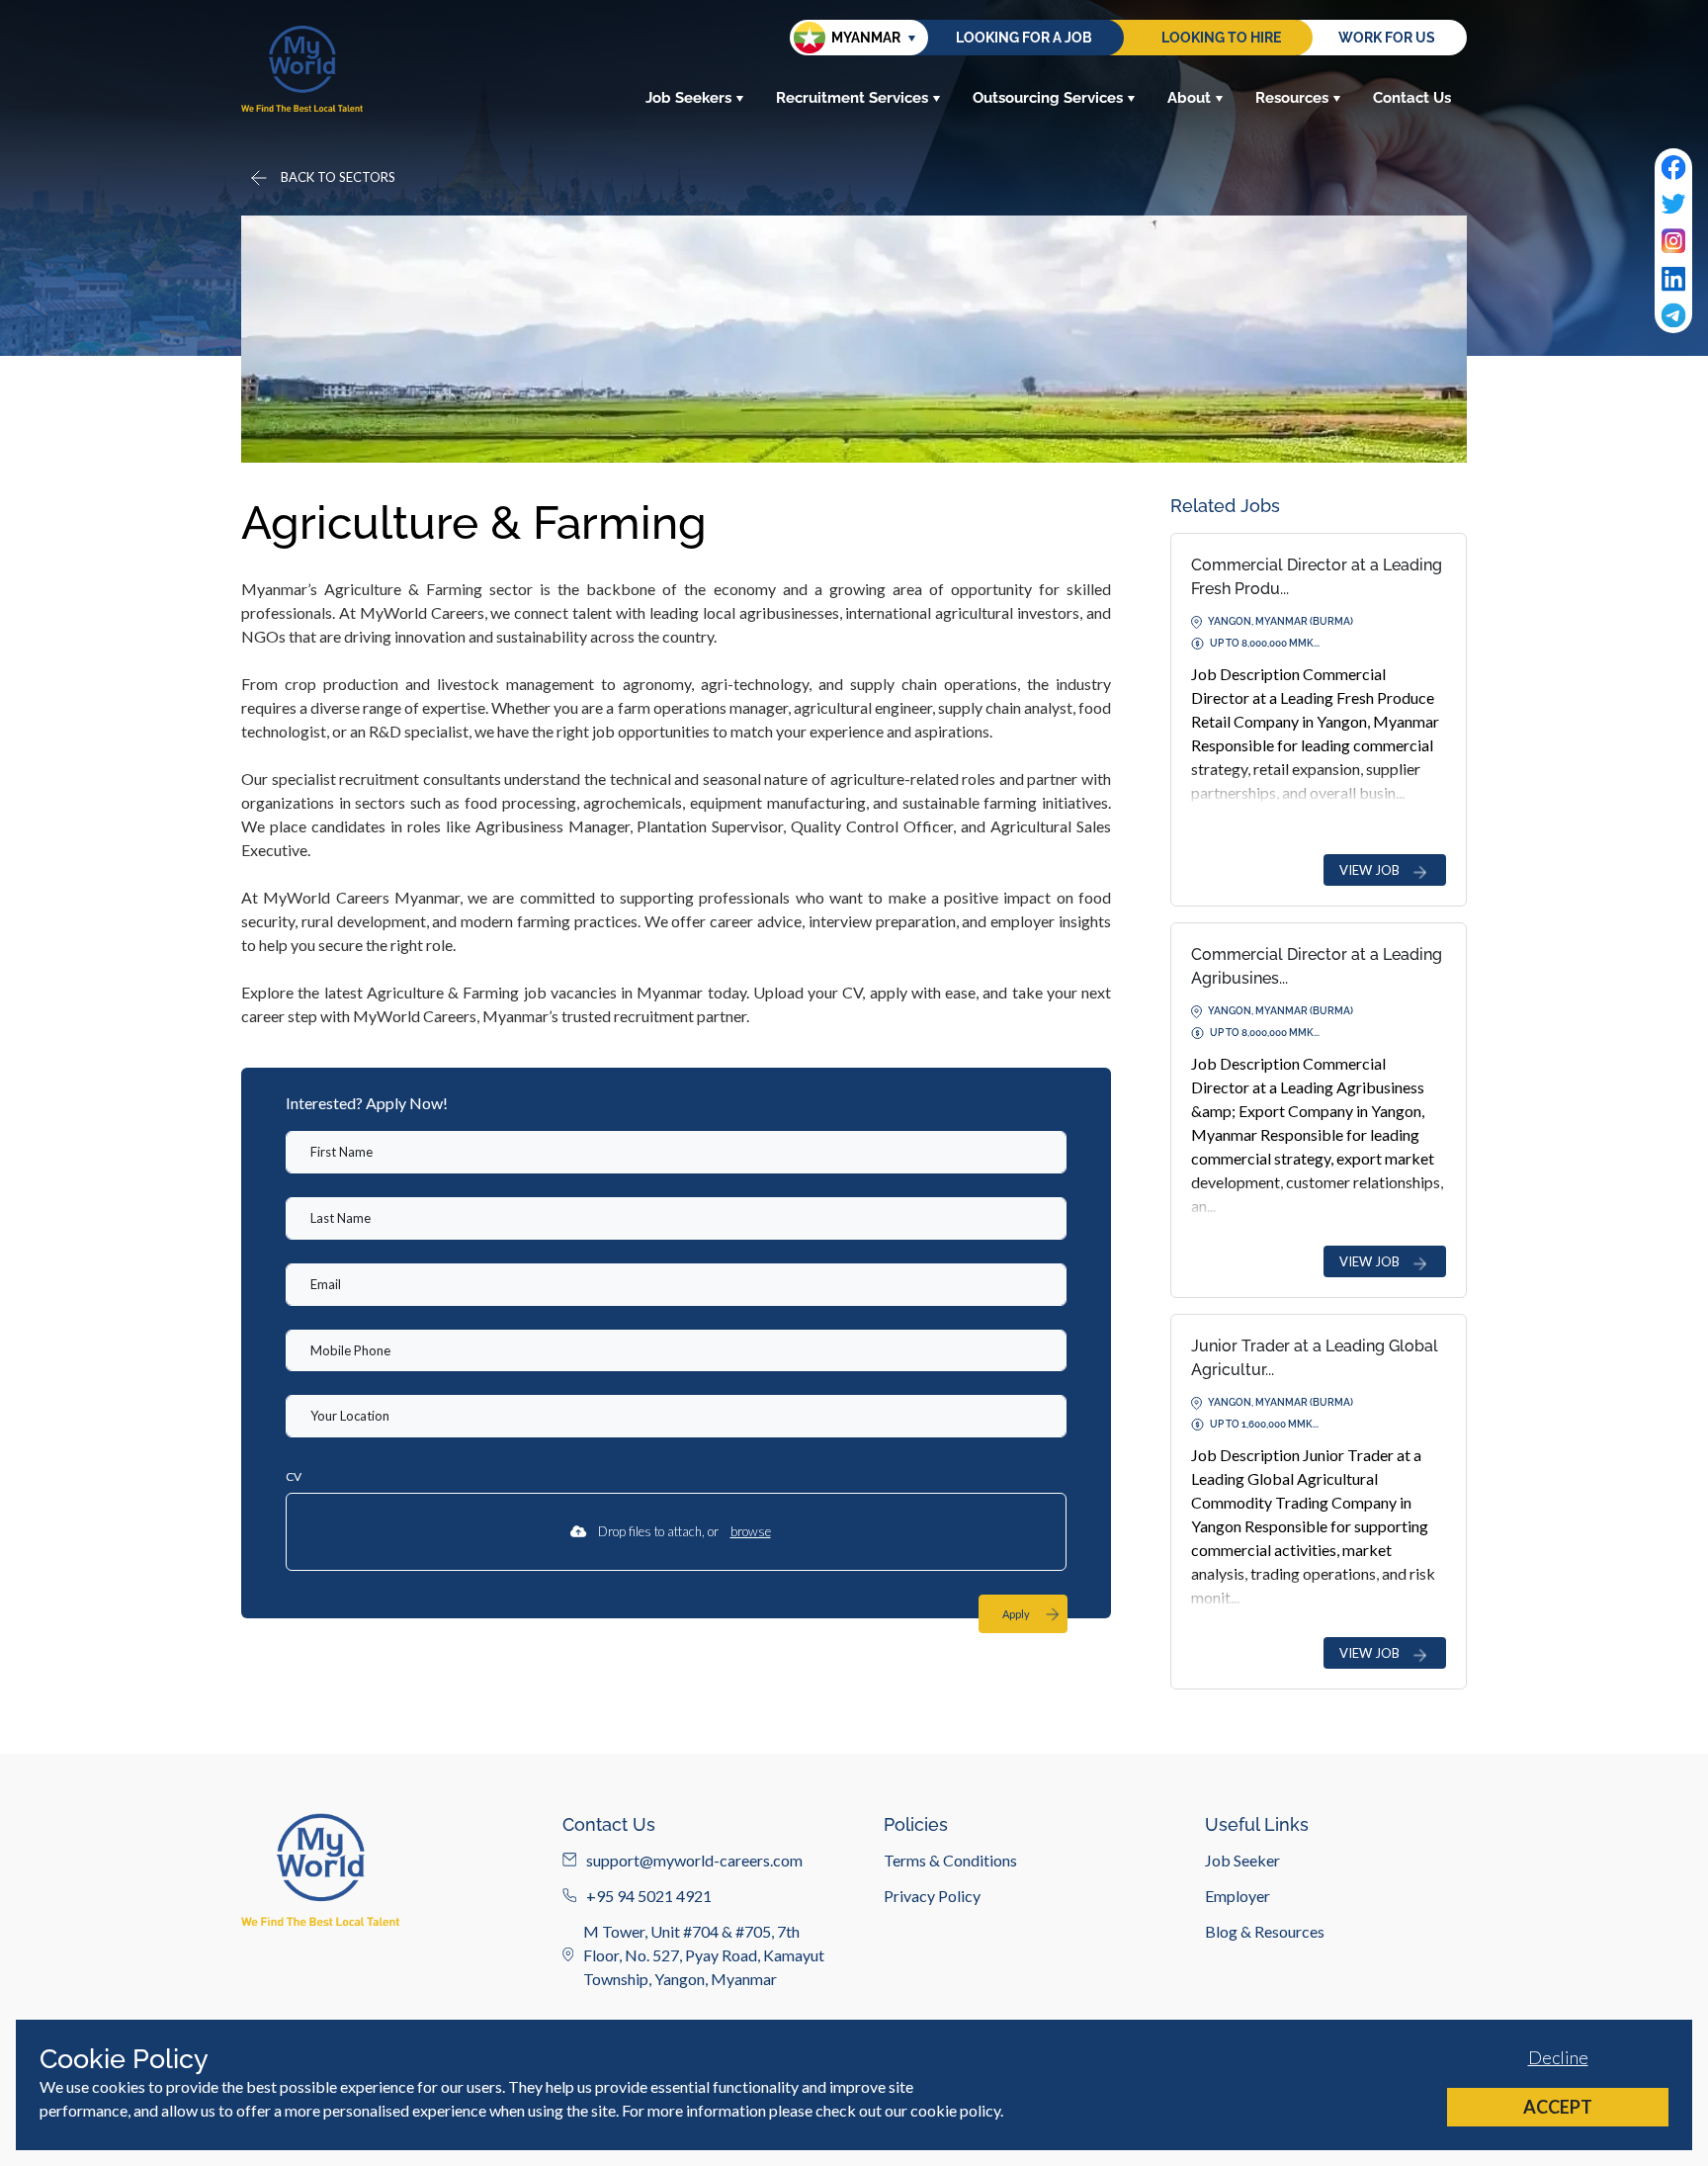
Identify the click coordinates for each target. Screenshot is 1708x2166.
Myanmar (866, 38)
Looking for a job (1024, 38)
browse (751, 1531)
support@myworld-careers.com (694, 1859)
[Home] (302, 69)
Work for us (1387, 38)
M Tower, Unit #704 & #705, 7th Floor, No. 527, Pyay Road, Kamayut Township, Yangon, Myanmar (704, 1954)
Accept (1558, 2107)
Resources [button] (1292, 98)
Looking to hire (1221, 38)
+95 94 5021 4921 (649, 1895)
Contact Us (1412, 98)
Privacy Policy (932, 1895)
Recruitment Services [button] (852, 98)
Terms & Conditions (950, 1859)
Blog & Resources (1265, 1930)
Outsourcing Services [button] (1048, 98)
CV (294, 1476)
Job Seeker (1242, 1859)
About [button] (1189, 98)
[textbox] (676, 1152)
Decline (1558, 2057)
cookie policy (955, 2110)
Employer (1238, 1895)
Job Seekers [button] (688, 98)
